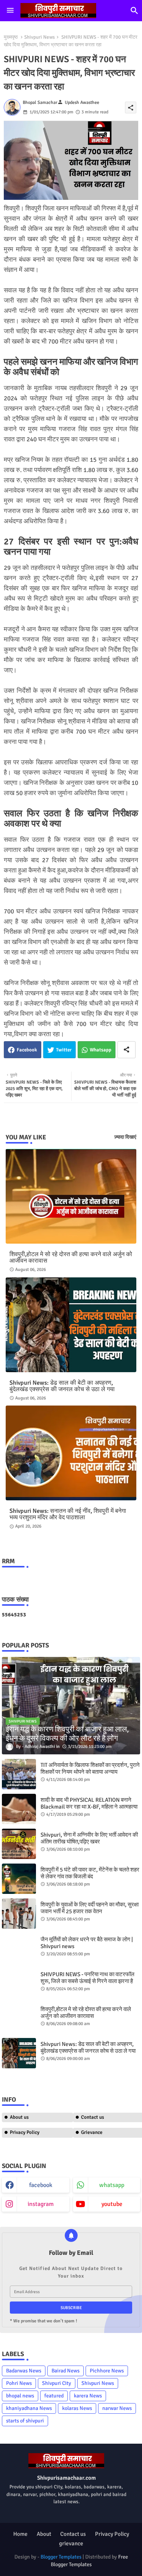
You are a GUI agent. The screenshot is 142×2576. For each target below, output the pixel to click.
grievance (71, 2543)
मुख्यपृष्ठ (11, 37)
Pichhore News (107, 2371)
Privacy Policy (25, 2132)
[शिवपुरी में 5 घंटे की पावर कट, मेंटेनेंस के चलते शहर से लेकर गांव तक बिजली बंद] (19, 1879)
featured (54, 2396)
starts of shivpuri (25, 2421)
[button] (134, 11)
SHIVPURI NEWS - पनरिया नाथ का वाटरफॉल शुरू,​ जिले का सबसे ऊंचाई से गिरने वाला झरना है (87, 1978)
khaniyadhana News (29, 2408)
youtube (112, 2204)
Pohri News (19, 2383)
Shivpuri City (57, 2383)
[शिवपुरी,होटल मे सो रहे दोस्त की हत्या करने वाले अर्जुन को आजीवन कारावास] (19, 2018)
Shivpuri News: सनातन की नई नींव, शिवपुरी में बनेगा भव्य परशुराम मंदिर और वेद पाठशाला (68, 1514)
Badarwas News (24, 2371)
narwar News (117, 2408)
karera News (88, 2396)
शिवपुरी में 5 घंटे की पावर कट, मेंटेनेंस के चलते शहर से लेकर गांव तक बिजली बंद (90, 1873)
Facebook (27, 1050)
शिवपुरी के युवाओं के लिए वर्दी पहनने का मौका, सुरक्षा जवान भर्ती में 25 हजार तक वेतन (90, 1908)
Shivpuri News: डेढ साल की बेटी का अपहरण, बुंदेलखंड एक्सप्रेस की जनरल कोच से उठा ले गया (62, 1386)
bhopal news (20, 2396)
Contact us (73, 2534)
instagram (41, 2204)
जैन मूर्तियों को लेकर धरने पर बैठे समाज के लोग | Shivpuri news (87, 1943)
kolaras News (77, 2408)
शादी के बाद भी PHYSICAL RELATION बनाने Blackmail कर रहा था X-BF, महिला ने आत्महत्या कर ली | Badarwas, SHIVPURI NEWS (89, 1807)
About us (19, 2117)
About (44, 2534)
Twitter (64, 1050)
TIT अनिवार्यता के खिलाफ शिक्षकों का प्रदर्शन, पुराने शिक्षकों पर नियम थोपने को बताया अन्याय (90, 1768)
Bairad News (66, 2371)
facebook (41, 2185)
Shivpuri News (40, 37)
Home (20, 2534)
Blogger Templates (61, 2557)
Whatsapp (101, 1050)
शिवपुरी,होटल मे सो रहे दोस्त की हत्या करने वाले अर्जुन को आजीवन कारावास (71, 1258)
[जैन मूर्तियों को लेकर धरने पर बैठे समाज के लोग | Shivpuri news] (19, 1948)
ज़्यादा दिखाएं (125, 1137)
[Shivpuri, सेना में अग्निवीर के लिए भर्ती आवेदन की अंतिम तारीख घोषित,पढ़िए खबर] (19, 1844)
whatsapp (112, 2185)
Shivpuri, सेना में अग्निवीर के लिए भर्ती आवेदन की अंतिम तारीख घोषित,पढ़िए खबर (89, 1838)
